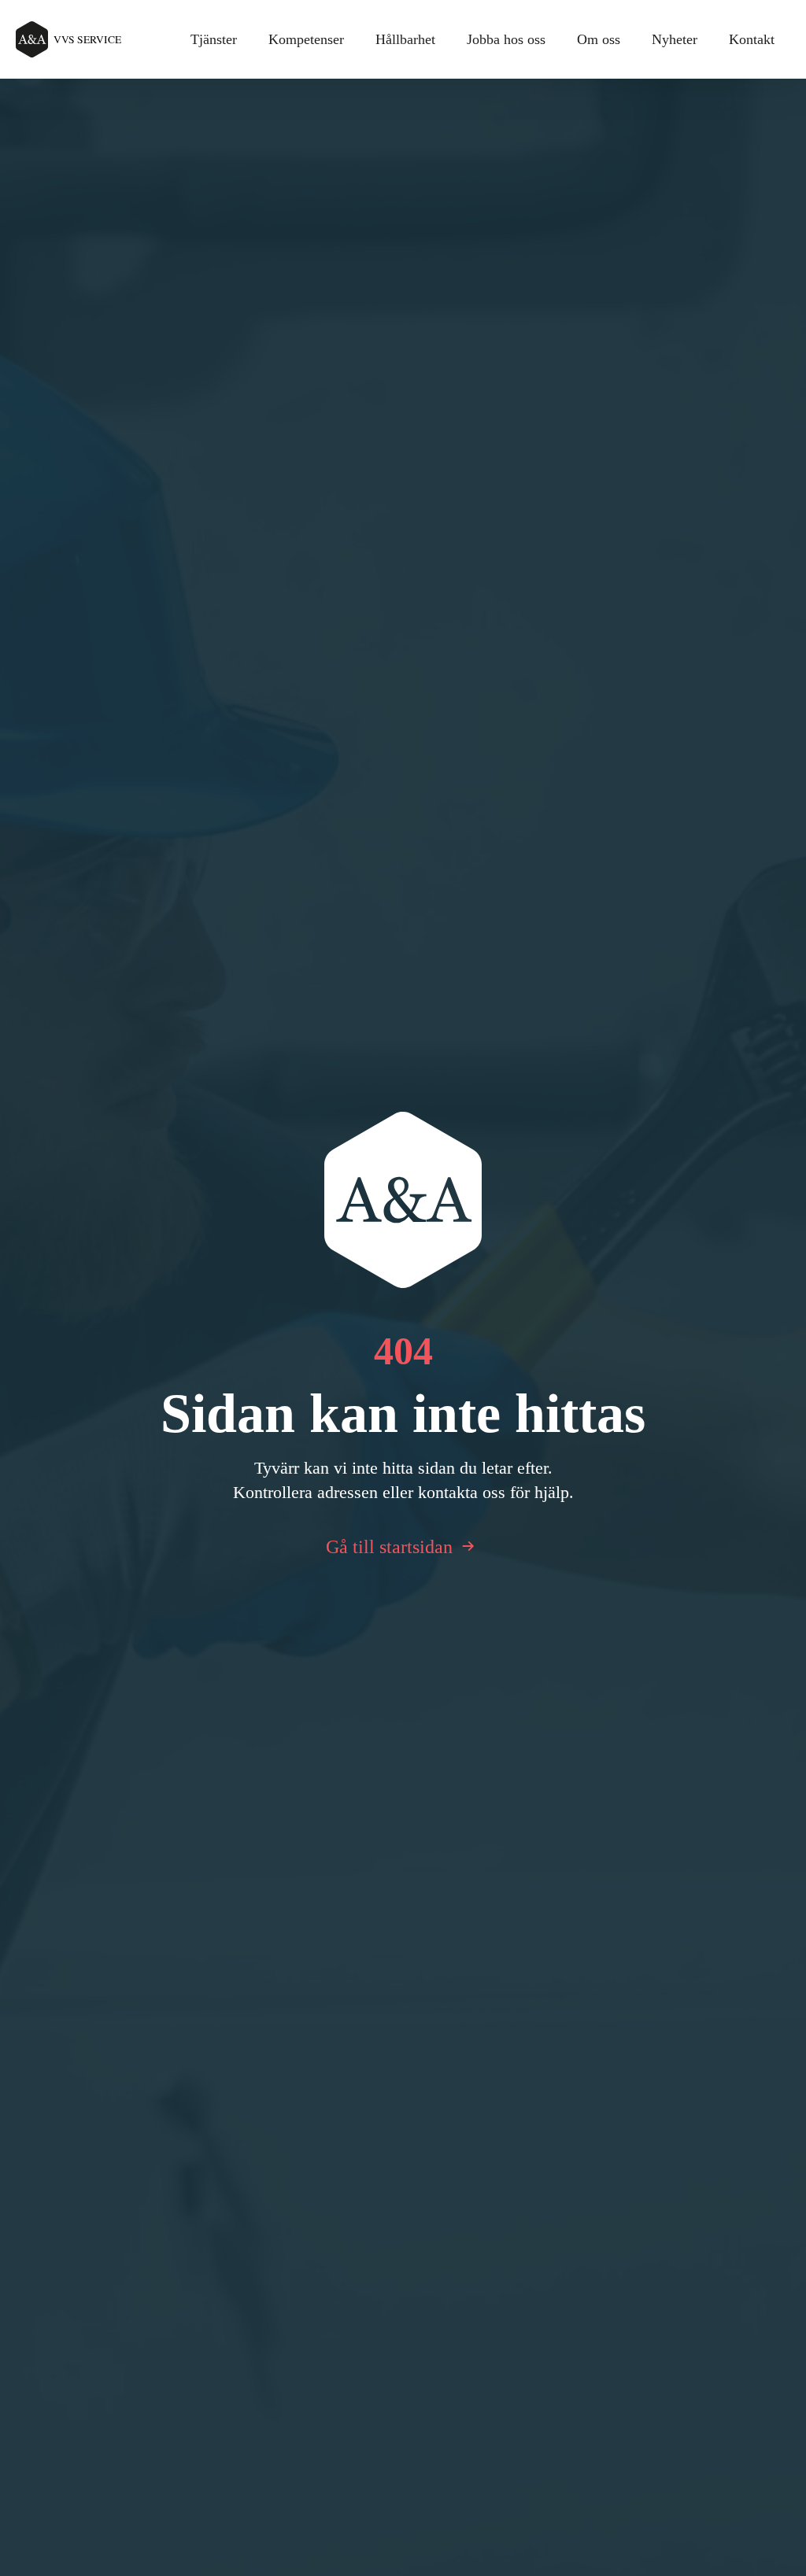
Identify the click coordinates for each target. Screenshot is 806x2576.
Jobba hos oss (506, 39)
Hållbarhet (405, 39)
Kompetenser (306, 39)
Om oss (599, 39)
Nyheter (675, 39)
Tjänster (214, 39)
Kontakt (752, 39)
